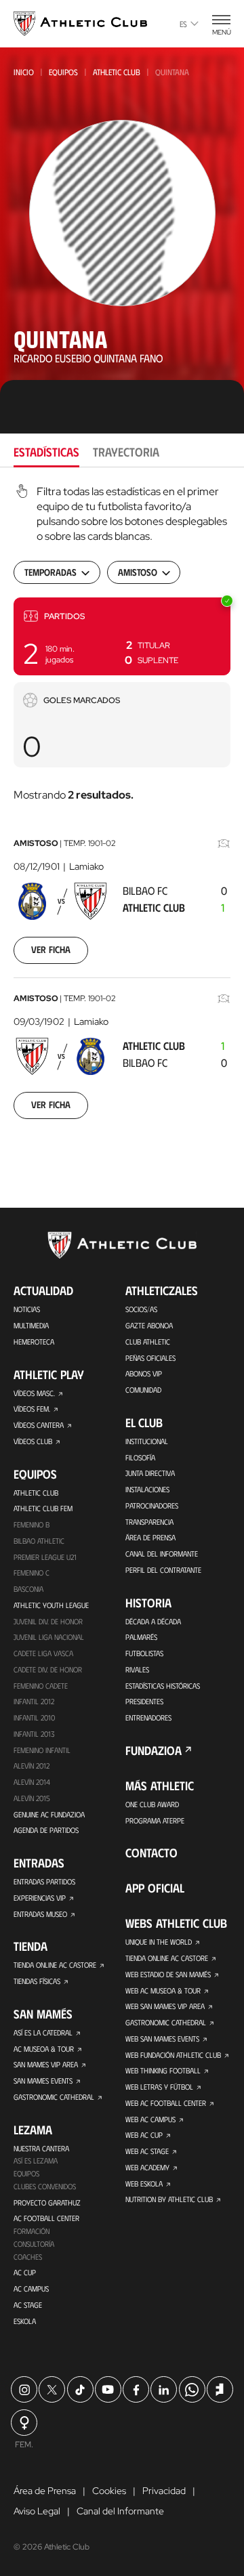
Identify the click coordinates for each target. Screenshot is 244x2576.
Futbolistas (144, 1653)
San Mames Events (43, 2081)
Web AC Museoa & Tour (163, 1990)
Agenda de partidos (46, 1830)
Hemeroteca (34, 1342)
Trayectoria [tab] (126, 452)
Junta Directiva (150, 1473)
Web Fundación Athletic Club (173, 2055)
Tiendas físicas (37, 1981)
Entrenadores (148, 1717)
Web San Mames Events (162, 2039)
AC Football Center (46, 2218)
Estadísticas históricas (163, 1686)
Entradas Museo (40, 1914)
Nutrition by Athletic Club (169, 2199)
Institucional (147, 1441)
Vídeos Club (33, 1441)
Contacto (151, 1853)
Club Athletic (148, 1342)
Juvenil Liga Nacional (49, 1637)
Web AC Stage (147, 2151)
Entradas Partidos (44, 1881)
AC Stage (28, 2305)
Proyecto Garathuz (47, 2202)
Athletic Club (117, 72)
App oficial (155, 1888)
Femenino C (32, 1572)
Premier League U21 (45, 1557)
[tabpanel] (122, 810)
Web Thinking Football (163, 2070)
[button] (122, 636)
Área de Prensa (150, 1537)
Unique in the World (159, 1942)
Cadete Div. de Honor (48, 1669)
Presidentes (144, 1701)
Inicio (24, 72)
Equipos (63, 72)
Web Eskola (144, 2183)
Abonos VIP (144, 1373)
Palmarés (141, 1637)
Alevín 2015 (32, 1798)
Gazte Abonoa (149, 1325)
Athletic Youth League (51, 1605)
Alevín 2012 (32, 1766)
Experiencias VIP (40, 1898)
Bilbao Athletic (39, 1541)
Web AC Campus (150, 2119)
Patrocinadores (152, 1505)
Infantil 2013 (34, 1734)
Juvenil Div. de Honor (48, 1621)
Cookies (109, 2491)
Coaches (28, 2257)
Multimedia (31, 1325)
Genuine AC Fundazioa (49, 1814)
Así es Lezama (36, 2160)
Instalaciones (147, 1489)
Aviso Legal (37, 2511)
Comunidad (143, 1390)
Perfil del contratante (163, 1570)
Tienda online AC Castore (55, 1965)
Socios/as (141, 1309)
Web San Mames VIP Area (165, 2006)
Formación (32, 2231)
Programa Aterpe (155, 1820)
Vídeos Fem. (32, 1409)
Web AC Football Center (166, 2103)
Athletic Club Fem (43, 1508)
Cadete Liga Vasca (43, 1653)
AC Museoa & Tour (44, 2049)
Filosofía (140, 1457)
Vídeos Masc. (34, 1393)
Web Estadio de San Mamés (168, 1974)
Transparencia (149, 1522)
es (183, 24)
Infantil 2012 (34, 1701)
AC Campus (31, 2288)
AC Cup (25, 2272)
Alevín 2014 (32, 1782)
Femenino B (32, 1524)
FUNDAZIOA (154, 1750)
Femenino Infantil (42, 1750)
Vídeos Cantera (39, 1425)
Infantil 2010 (34, 1717)
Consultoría (34, 2244)
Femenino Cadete (41, 1686)
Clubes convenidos (45, 2186)
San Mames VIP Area (46, 2064)
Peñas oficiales (150, 1358)
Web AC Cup (144, 2135)
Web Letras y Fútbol (159, 2087)
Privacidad (164, 2491)
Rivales (137, 1669)
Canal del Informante (162, 1554)
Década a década (153, 1621)
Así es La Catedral (43, 2032)
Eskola (25, 2321)
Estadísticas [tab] (46, 452)
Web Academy (147, 2167)
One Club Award (152, 1804)
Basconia (28, 1589)
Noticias (27, 1309)
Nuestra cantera (41, 2148)
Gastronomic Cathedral (54, 2097)
